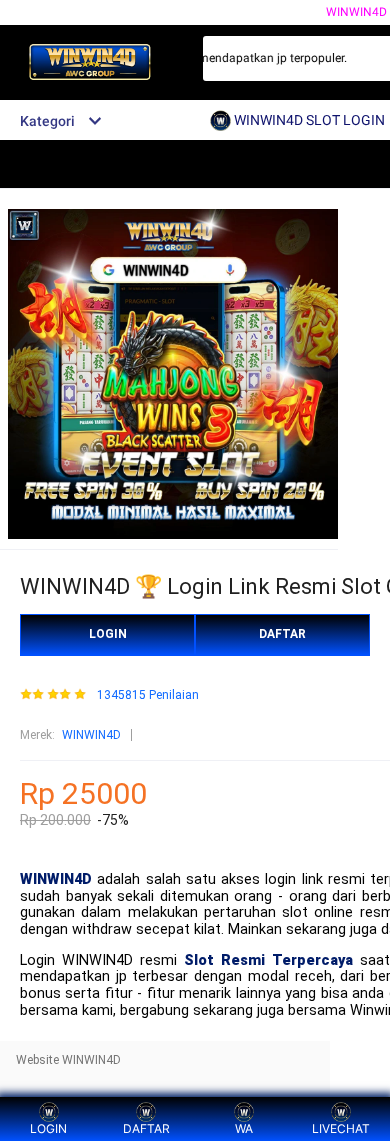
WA (244, 1128)
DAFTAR (282, 634)
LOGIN (108, 634)
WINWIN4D (91, 735)
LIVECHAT (341, 1128)
